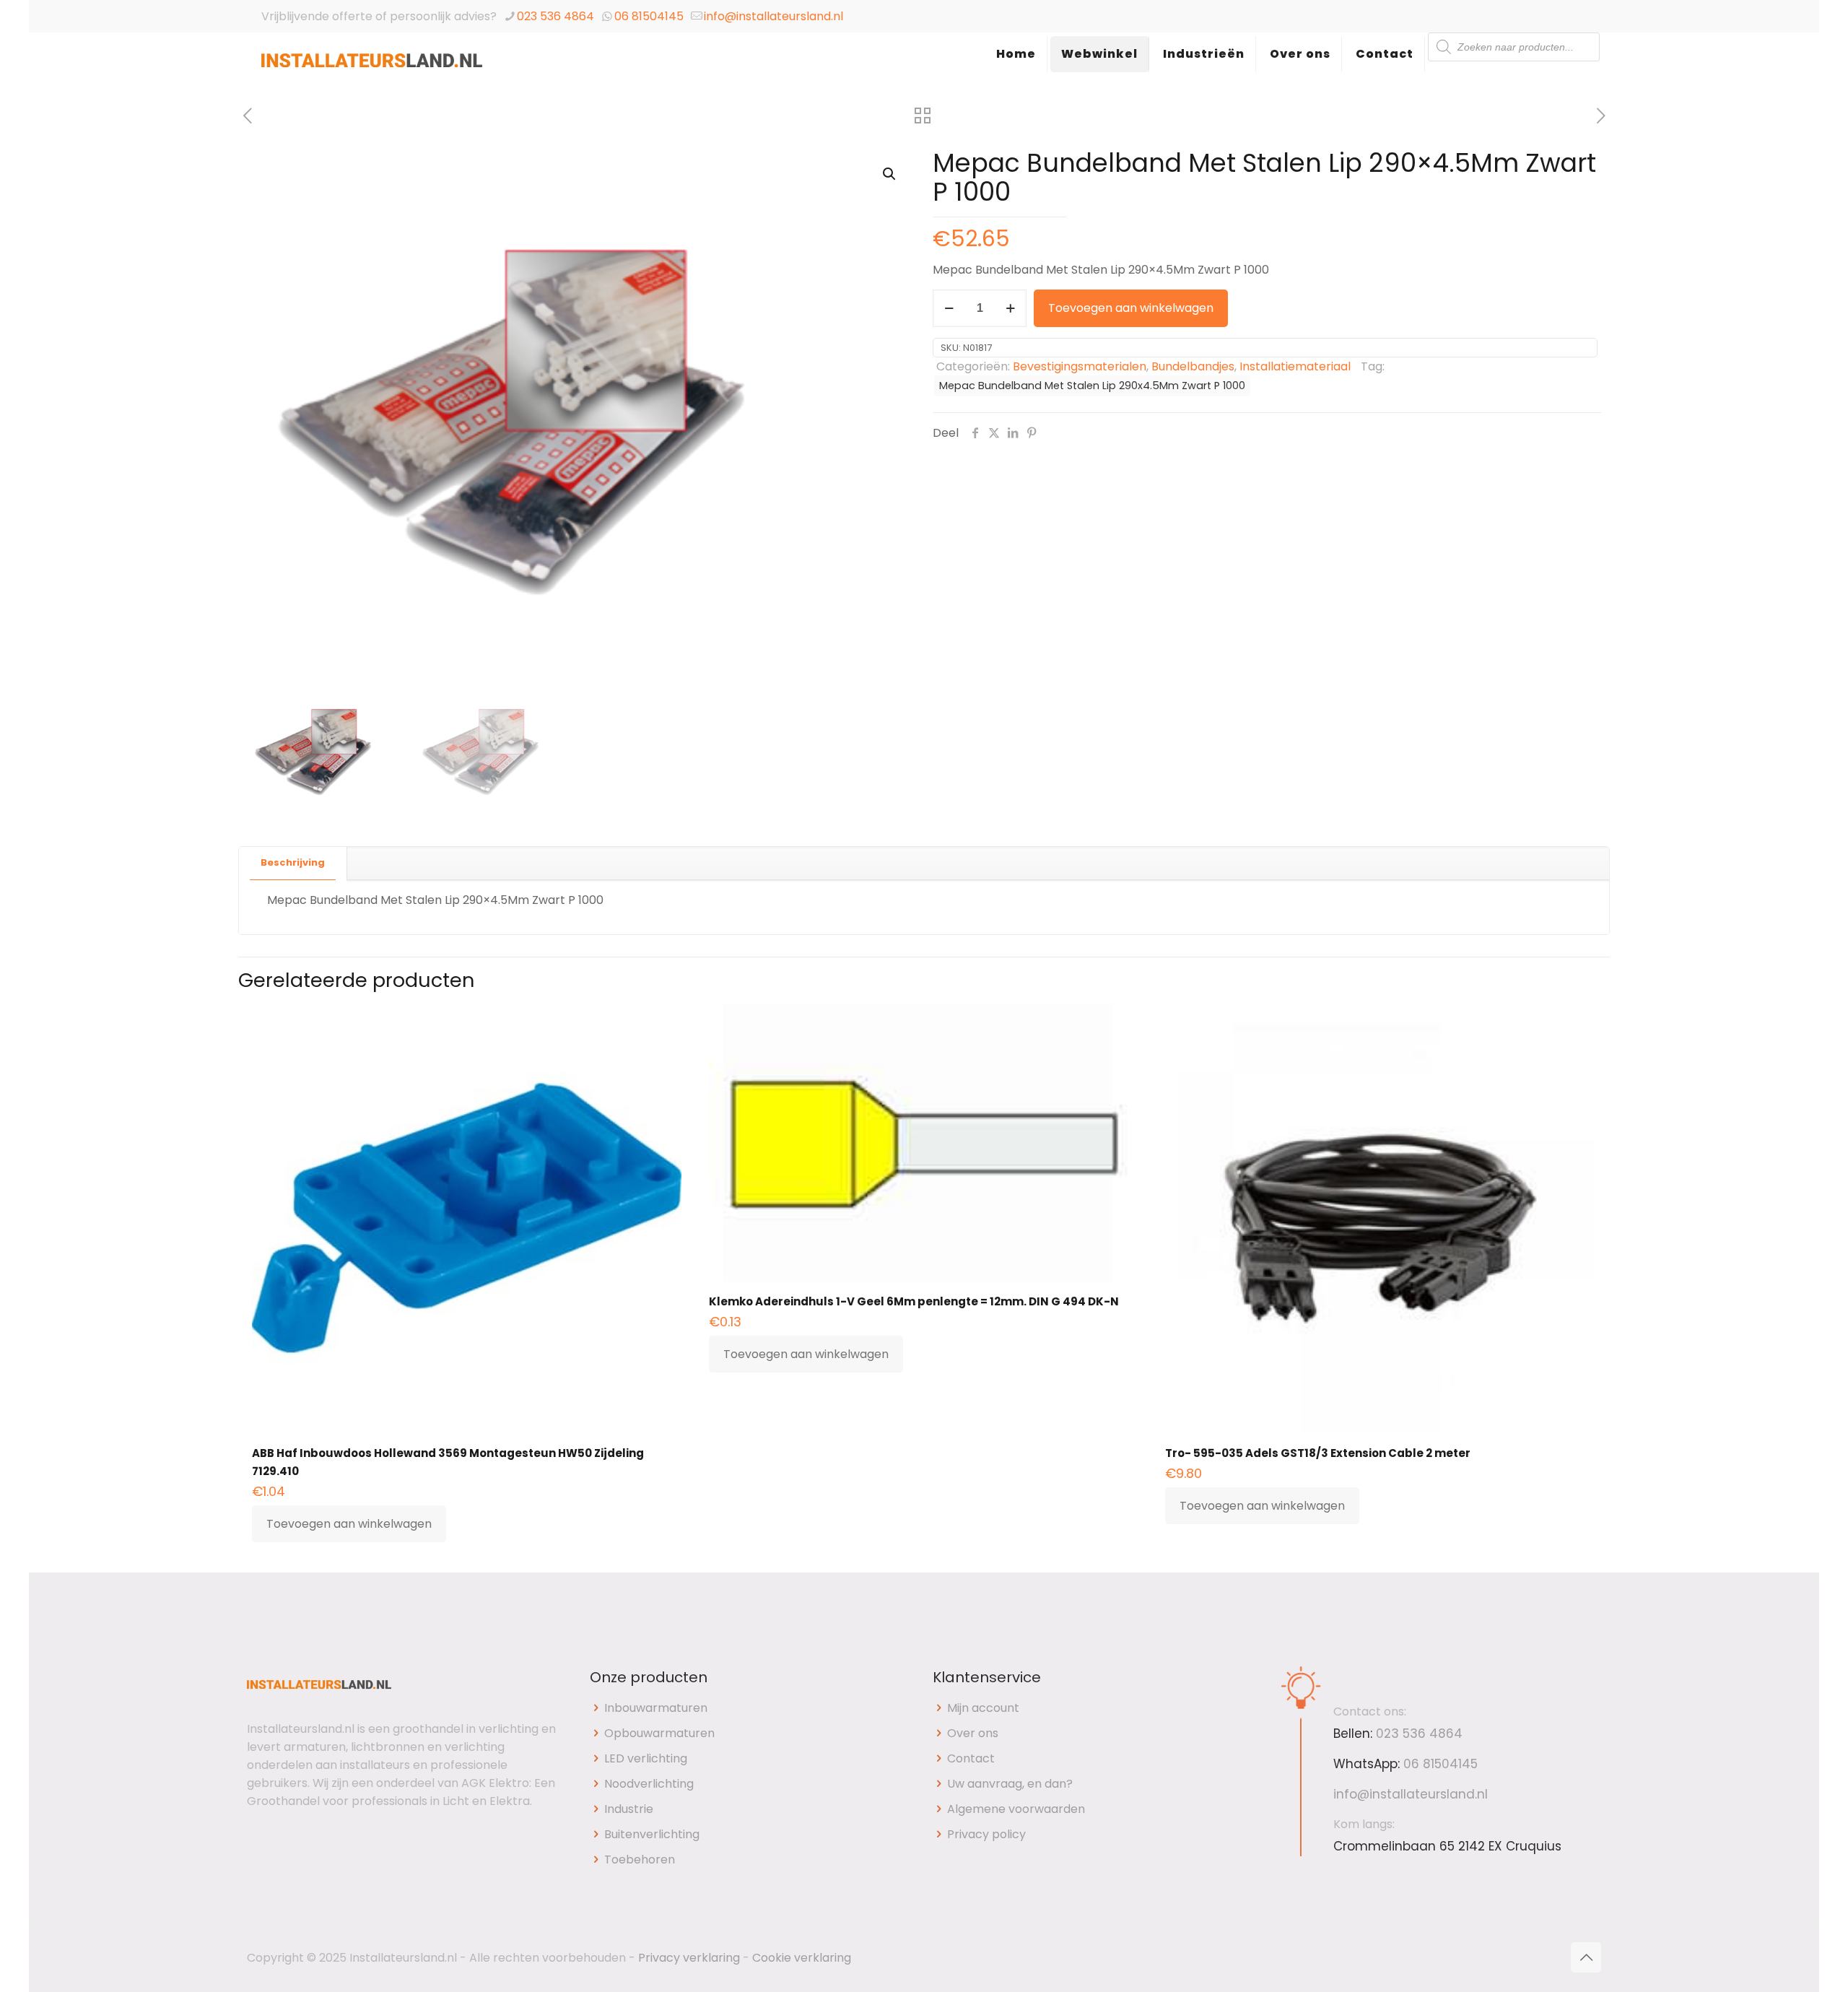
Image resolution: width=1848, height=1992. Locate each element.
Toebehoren (640, 1860)
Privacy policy (986, 1834)
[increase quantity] (1010, 308)
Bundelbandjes (1193, 366)
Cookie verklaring (802, 1958)
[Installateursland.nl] (372, 69)
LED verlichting (646, 1758)
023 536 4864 (555, 16)
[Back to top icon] (1586, 1957)
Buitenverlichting (652, 1834)
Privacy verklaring (689, 1958)
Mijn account (983, 1708)
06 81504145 (649, 16)
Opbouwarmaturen (659, 1733)
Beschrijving (293, 862)
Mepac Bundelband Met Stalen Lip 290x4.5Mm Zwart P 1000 (1092, 386)
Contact (971, 1758)
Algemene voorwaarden (1016, 1809)
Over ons (973, 1733)
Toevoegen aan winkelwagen (1131, 308)
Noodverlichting (649, 1784)
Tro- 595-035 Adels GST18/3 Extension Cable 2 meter (1318, 1453)
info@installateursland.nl (773, 16)
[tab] (293, 863)
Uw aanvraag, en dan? (1010, 1784)
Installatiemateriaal (1295, 366)
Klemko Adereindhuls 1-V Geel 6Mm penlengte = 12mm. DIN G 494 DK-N (914, 1301)
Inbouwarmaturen (656, 1708)
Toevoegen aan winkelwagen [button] (349, 1524)
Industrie (629, 1809)
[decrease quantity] (949, 308)
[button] (890, 174)
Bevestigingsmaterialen (1080, 366)
